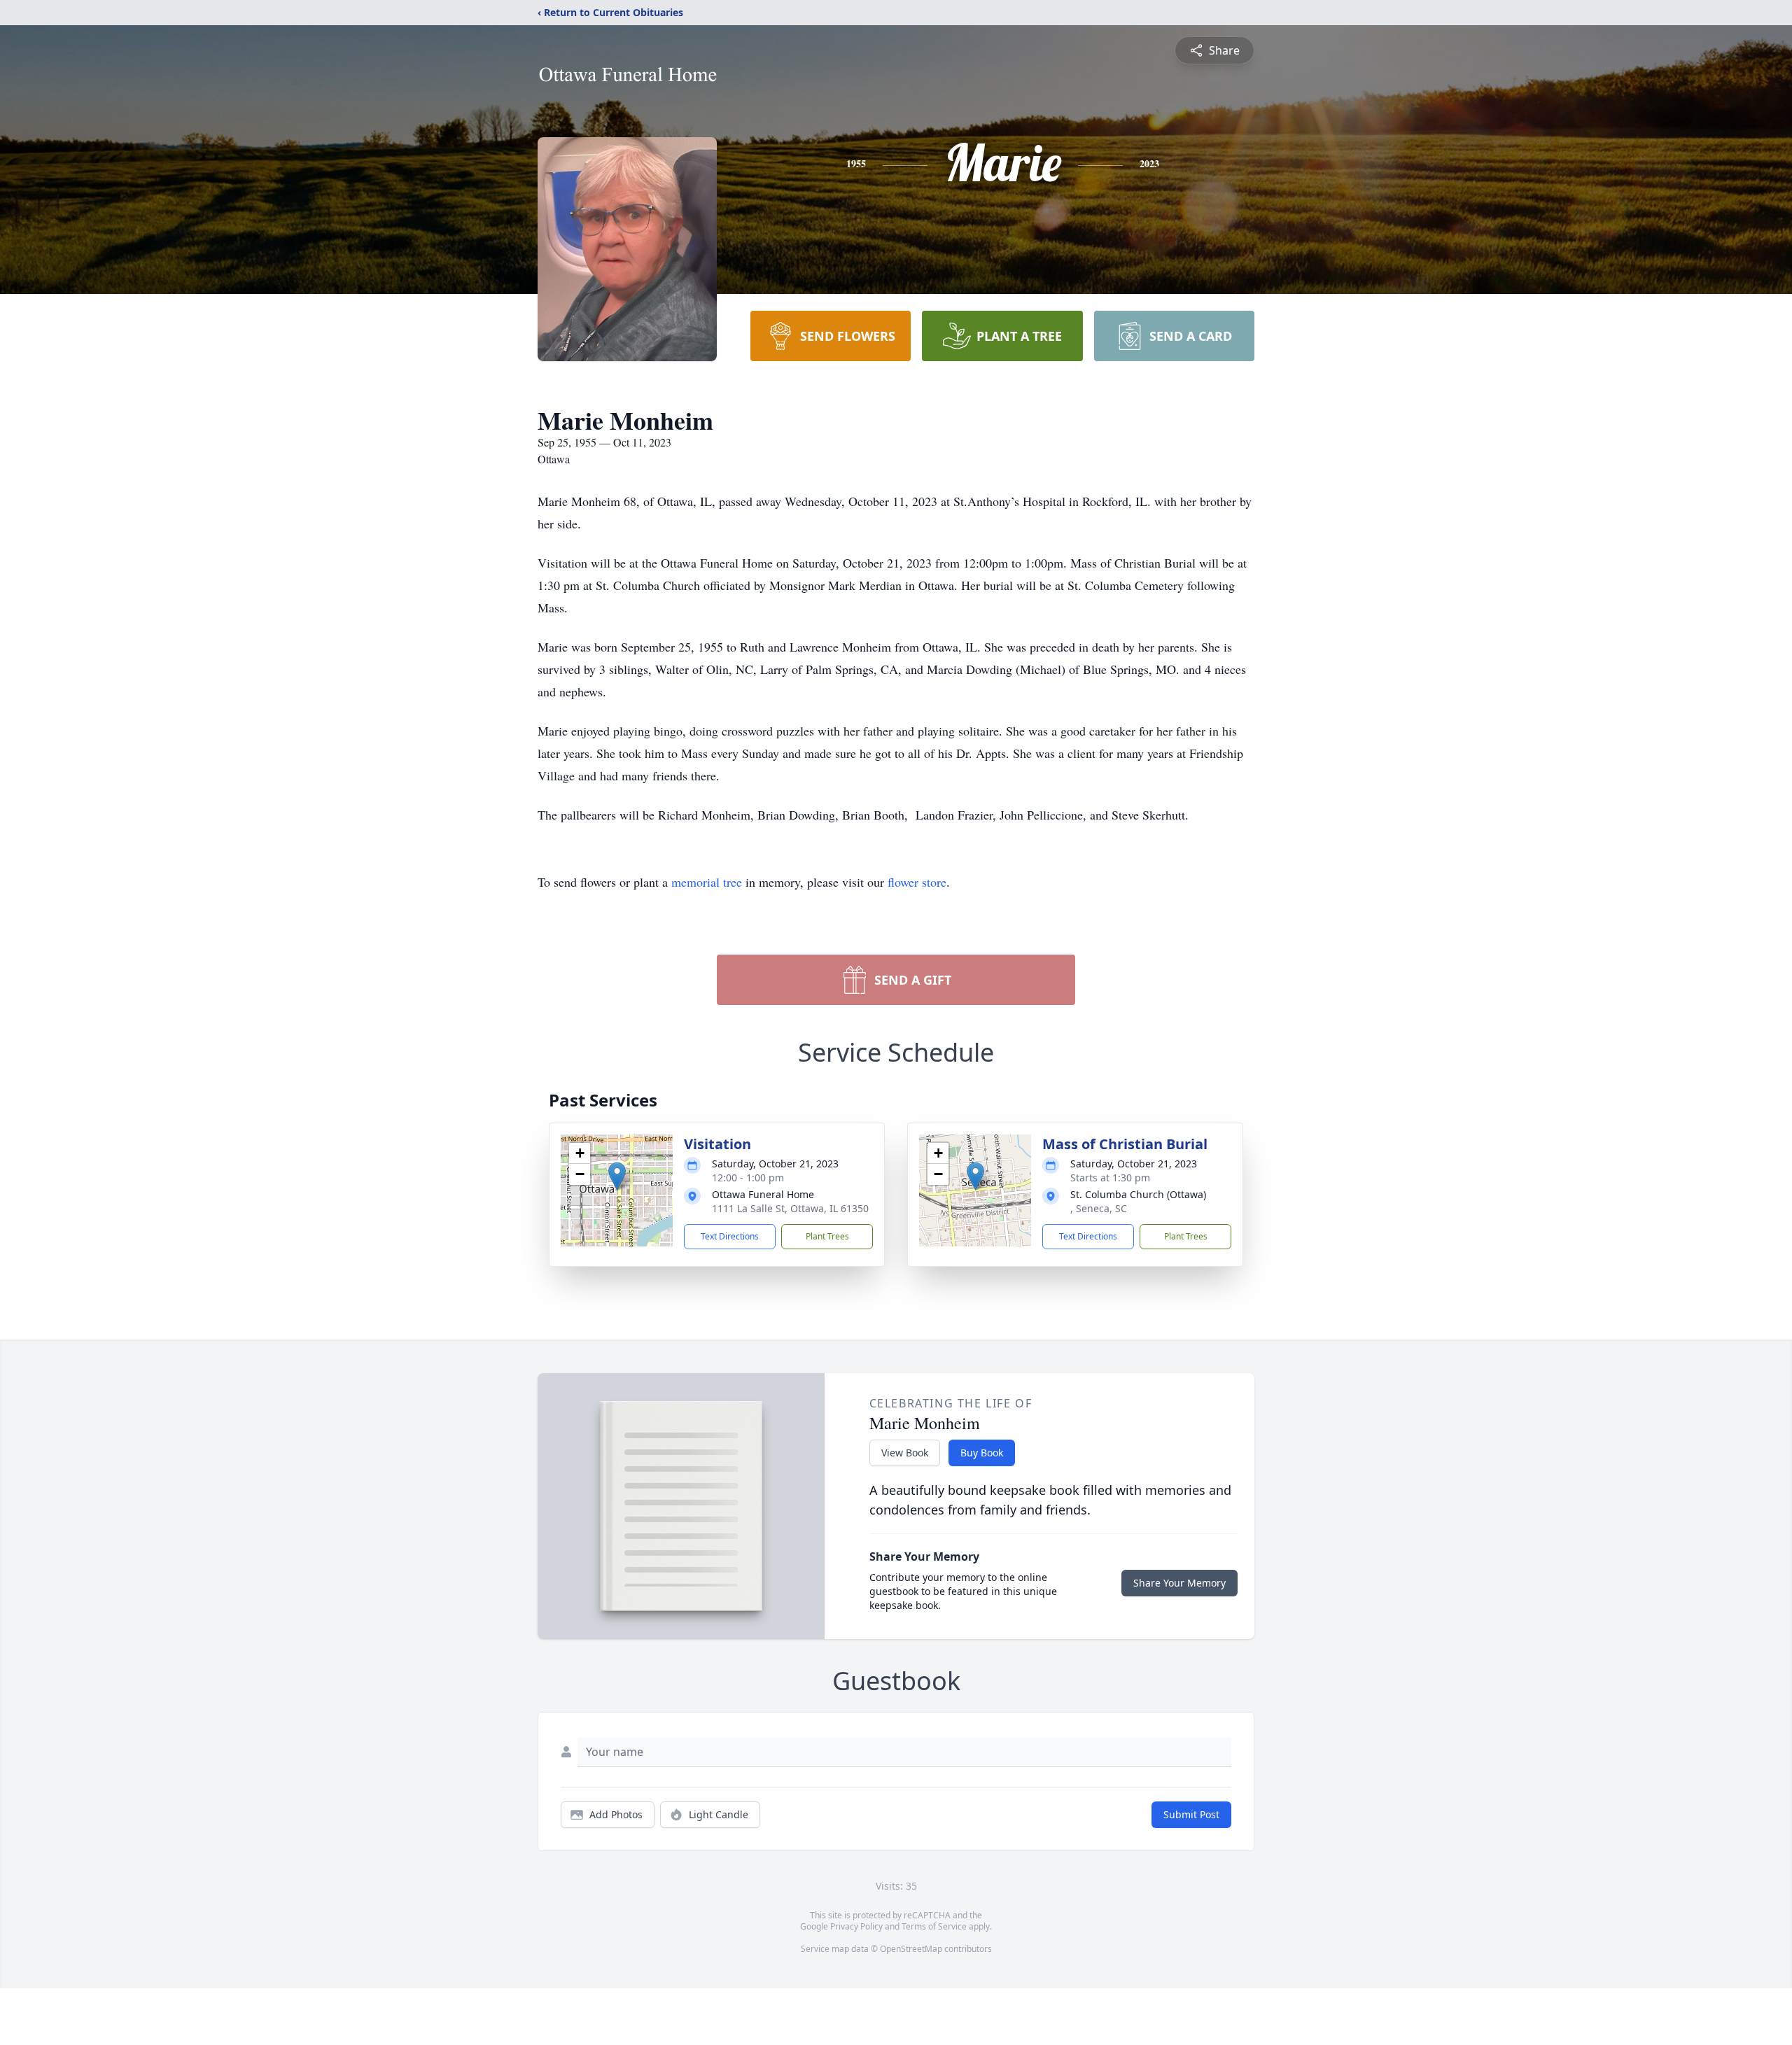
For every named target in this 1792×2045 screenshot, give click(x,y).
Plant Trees (827, 1236)
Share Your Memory (1179, 1583)
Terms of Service (934, 1926)
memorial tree (707, 882)
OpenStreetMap (911, 1949)
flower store (917, 882)
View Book (905, 1453)
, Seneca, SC (1099, 1208)
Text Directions (730, 1236)
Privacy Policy (856, 1926)
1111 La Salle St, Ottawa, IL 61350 (790, 1208)
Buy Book (982, 1453)
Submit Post (1191, 1814)
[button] (617, 1176)
